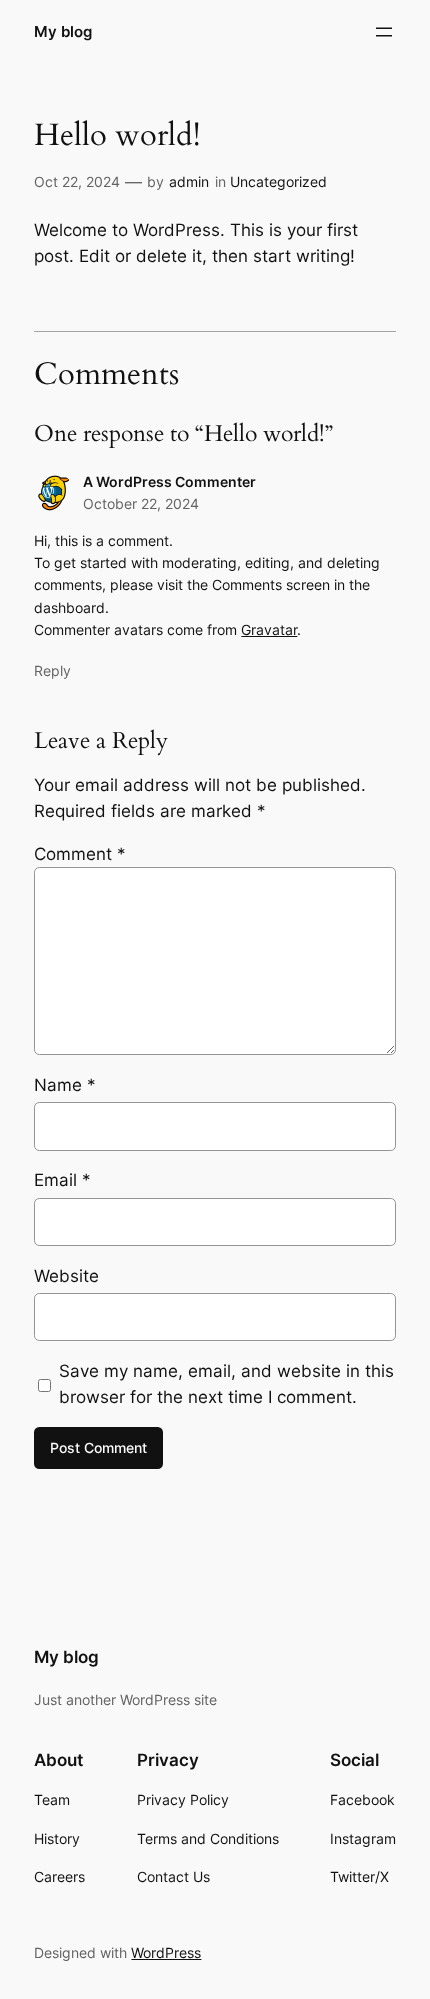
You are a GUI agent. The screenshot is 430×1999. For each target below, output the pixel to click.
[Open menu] (384, 32)
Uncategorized (278, 181)
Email (62, 1180)
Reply (52, 670)
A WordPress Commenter (169, 481)
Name (65, 1085)
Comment (80, 854)
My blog (63, 32)
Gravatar (269, 629)
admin (189, 181)
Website (66, 1276)
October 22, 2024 (141, 503)
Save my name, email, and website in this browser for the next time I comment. (226, 1384)
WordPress (166, 1952)
